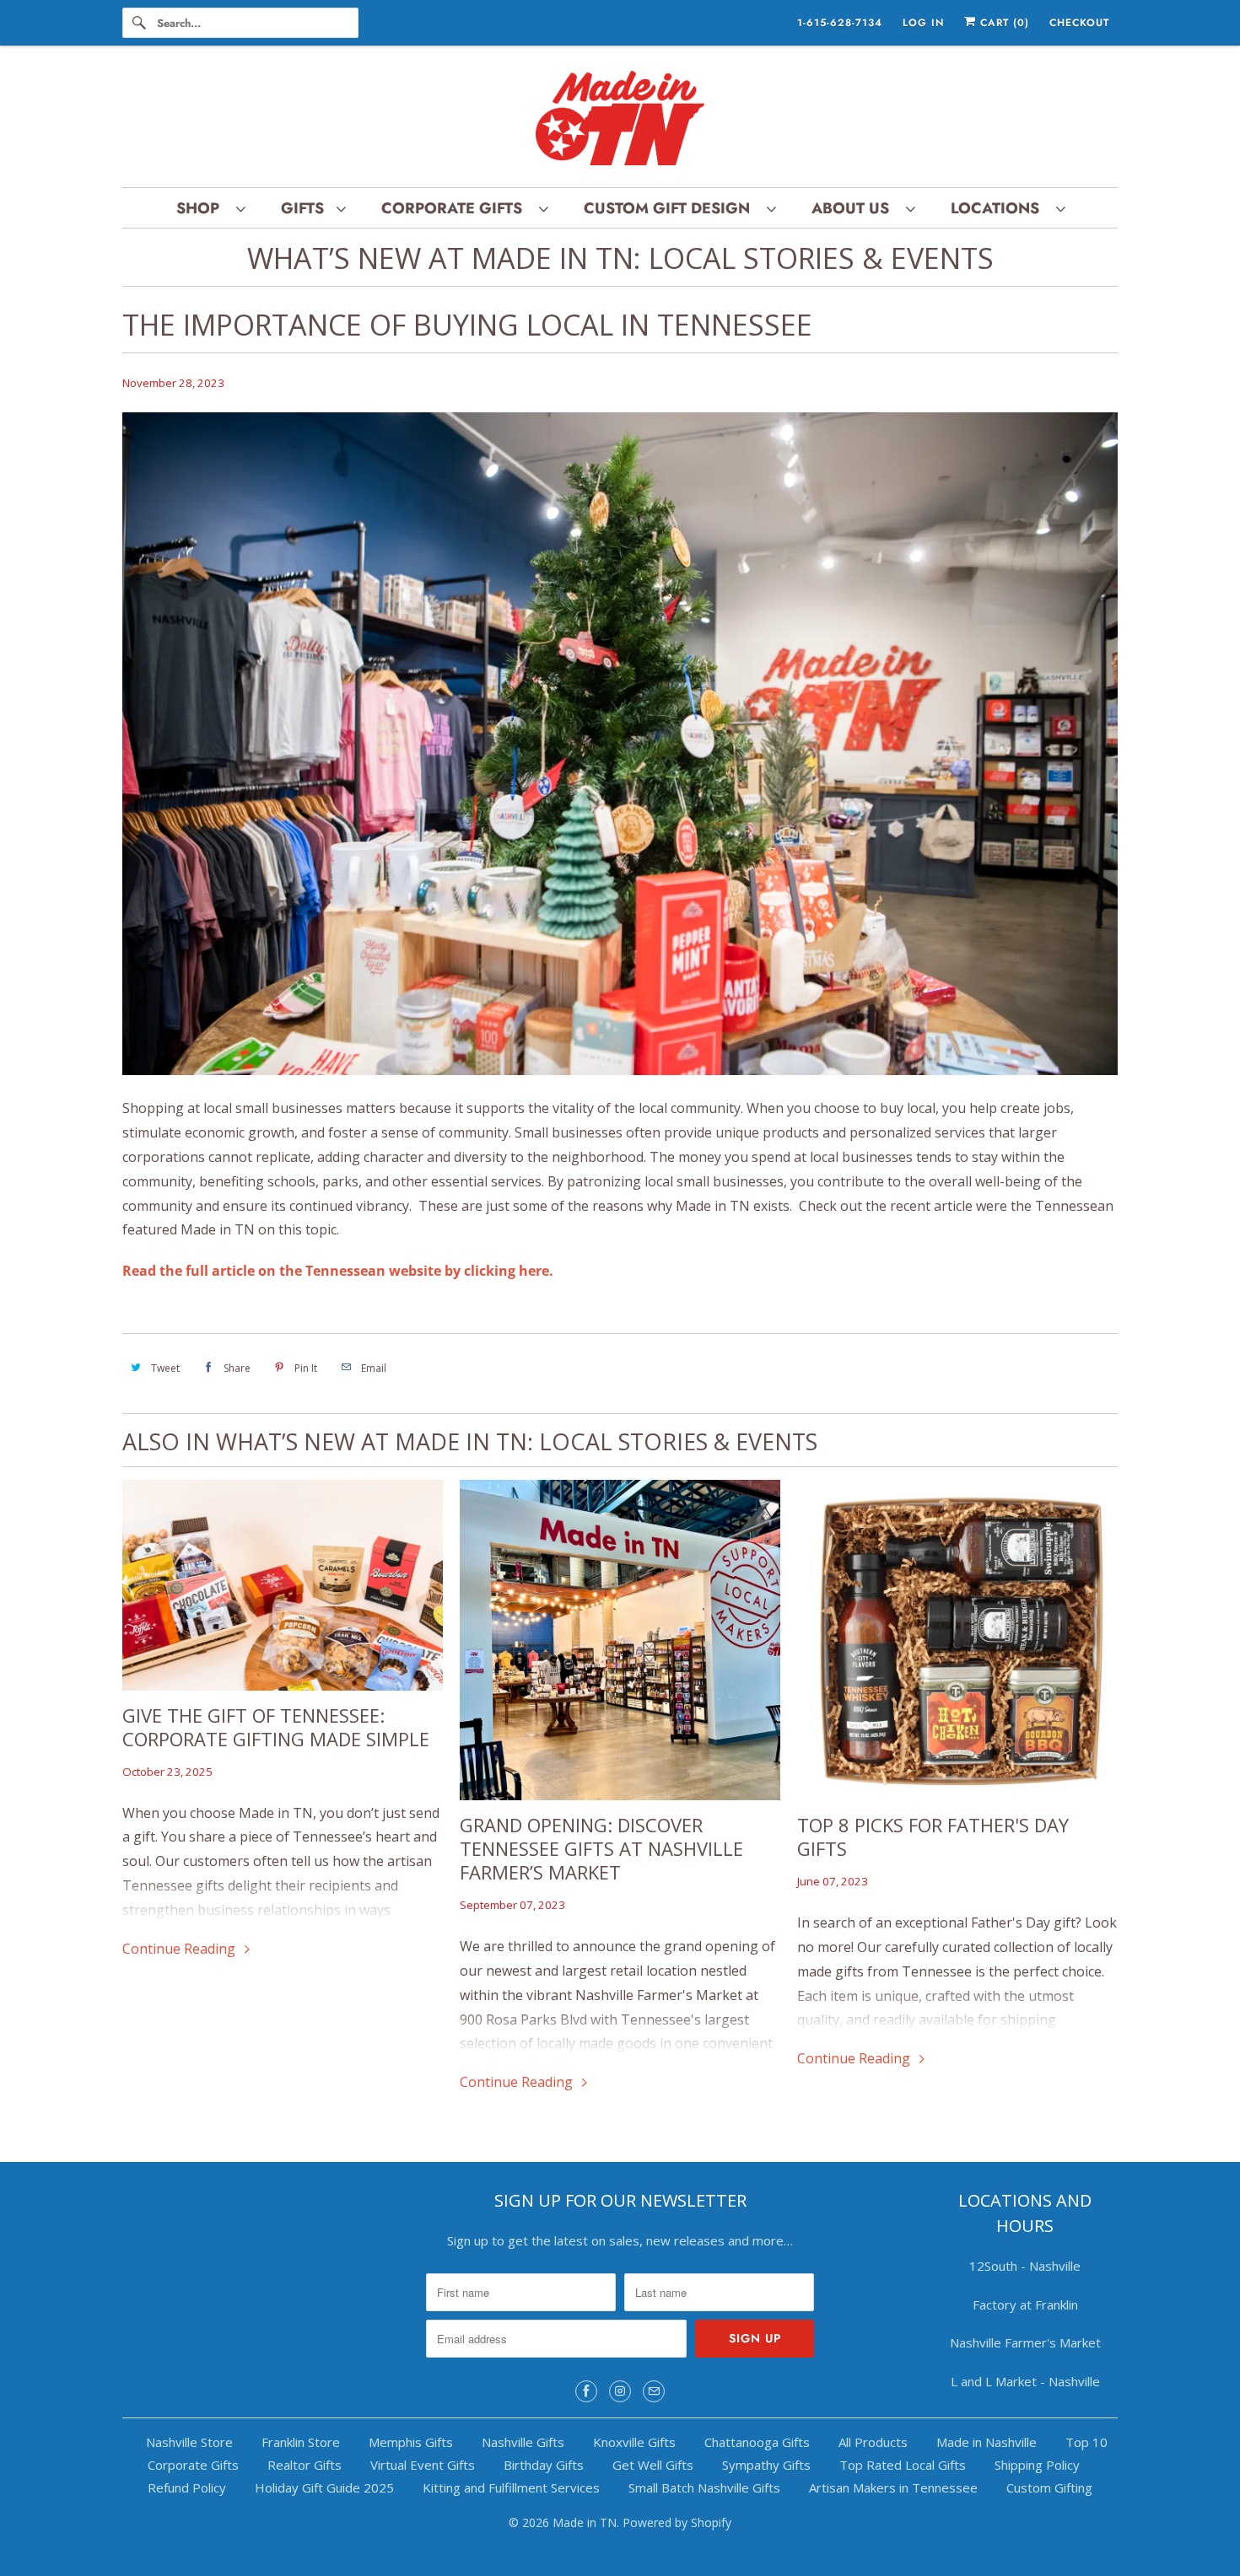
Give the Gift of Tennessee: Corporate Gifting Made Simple (276, 1727)
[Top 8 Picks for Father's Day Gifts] (957, 1640)
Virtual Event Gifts (423, 2465)
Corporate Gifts (456, 208)
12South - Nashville (1025, 2266)
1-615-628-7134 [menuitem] (840, 23)
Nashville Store (189, 2442)
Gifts (305, 208)
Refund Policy (187, 2487)
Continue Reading (181, 1949)
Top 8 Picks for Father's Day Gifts (933, 1837)
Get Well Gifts (653, 2465)
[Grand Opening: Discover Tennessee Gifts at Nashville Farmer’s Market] (620, 1640)
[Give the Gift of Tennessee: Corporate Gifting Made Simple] (283, 1585)
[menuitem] (210, 208)
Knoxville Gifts (634, 2442)
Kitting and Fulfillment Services (511, 2487)
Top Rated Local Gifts (903, 2465)
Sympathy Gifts (766, 2465)
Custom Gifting (1049, 2487)
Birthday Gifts (544, 2465)
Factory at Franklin (1025, 2304)
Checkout (1079, 23)
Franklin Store (301, 2442)
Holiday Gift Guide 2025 (324, 2487)
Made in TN (585, 2522)
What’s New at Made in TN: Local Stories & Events (620, 258)
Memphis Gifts (411, 2442)
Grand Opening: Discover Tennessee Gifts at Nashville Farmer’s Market (601, 1848)
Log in (923, 23)
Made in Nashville (987, 2442)
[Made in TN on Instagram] (620, 2391)
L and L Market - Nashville (1025, 2381)
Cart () (1003, 23)
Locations (999, 208)
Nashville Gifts (523, 2442)
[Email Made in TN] (654, 2391)
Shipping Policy (1037, 2465)
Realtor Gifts (305, 2465)
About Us (855, 208)
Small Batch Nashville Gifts (704, 2487)
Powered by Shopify (677, 2522)
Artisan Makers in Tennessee (893, 2487)
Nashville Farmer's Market (1025, 2342)
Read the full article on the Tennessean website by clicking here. (338, 1271)
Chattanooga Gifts (757, 2442)
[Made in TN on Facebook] (586, 2391)
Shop (202, 208)
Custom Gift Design (671, 208)
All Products (873, 2442)
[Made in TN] (620, 121)
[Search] (139, 23)
